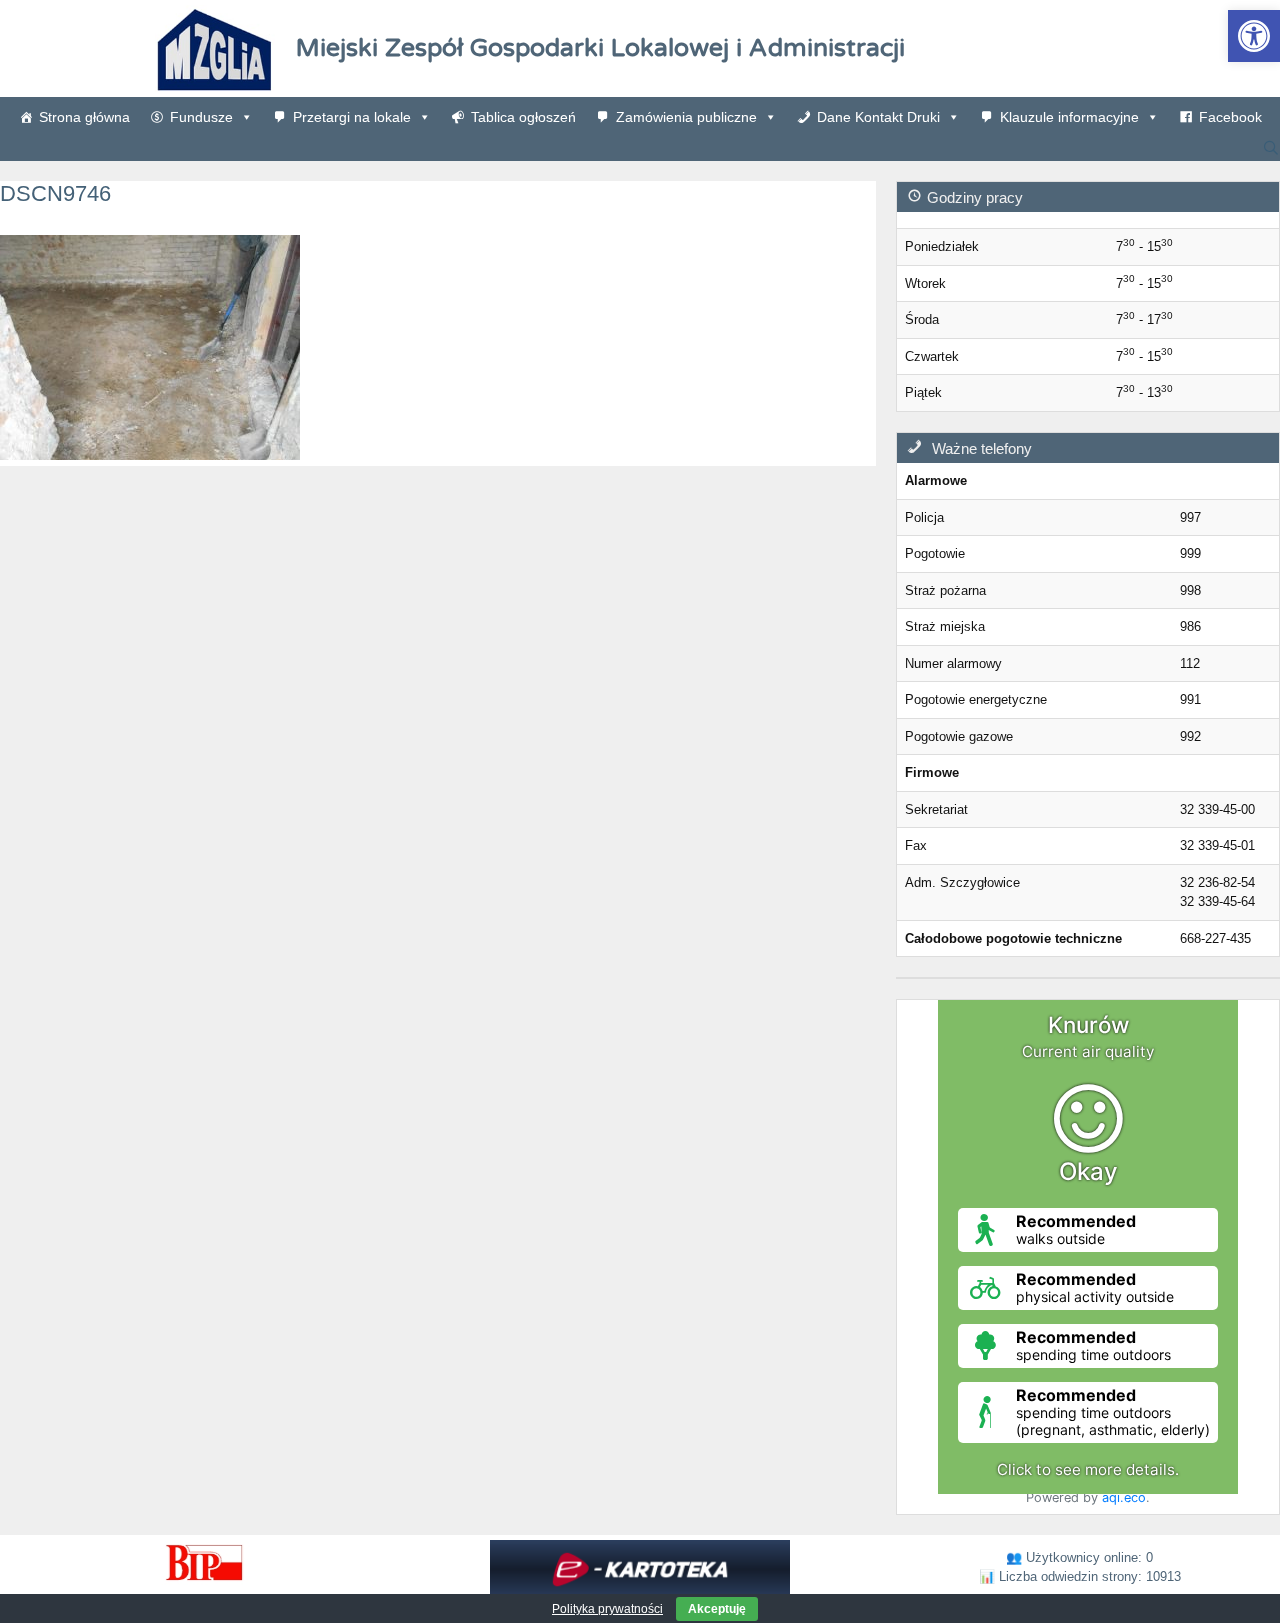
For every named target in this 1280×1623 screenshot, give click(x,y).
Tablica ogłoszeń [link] (523, 117)
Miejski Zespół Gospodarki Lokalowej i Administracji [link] (600, 48)
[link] (1254, 36)
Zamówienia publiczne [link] (686, 117)
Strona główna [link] (84, 117)
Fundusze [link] (201, 117)
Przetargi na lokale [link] (352, 117)
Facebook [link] (1230, 117)
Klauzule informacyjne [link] (1069, 117)
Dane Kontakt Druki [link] (878, 117)
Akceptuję (717, 1609)
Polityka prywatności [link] (607, 1609)
